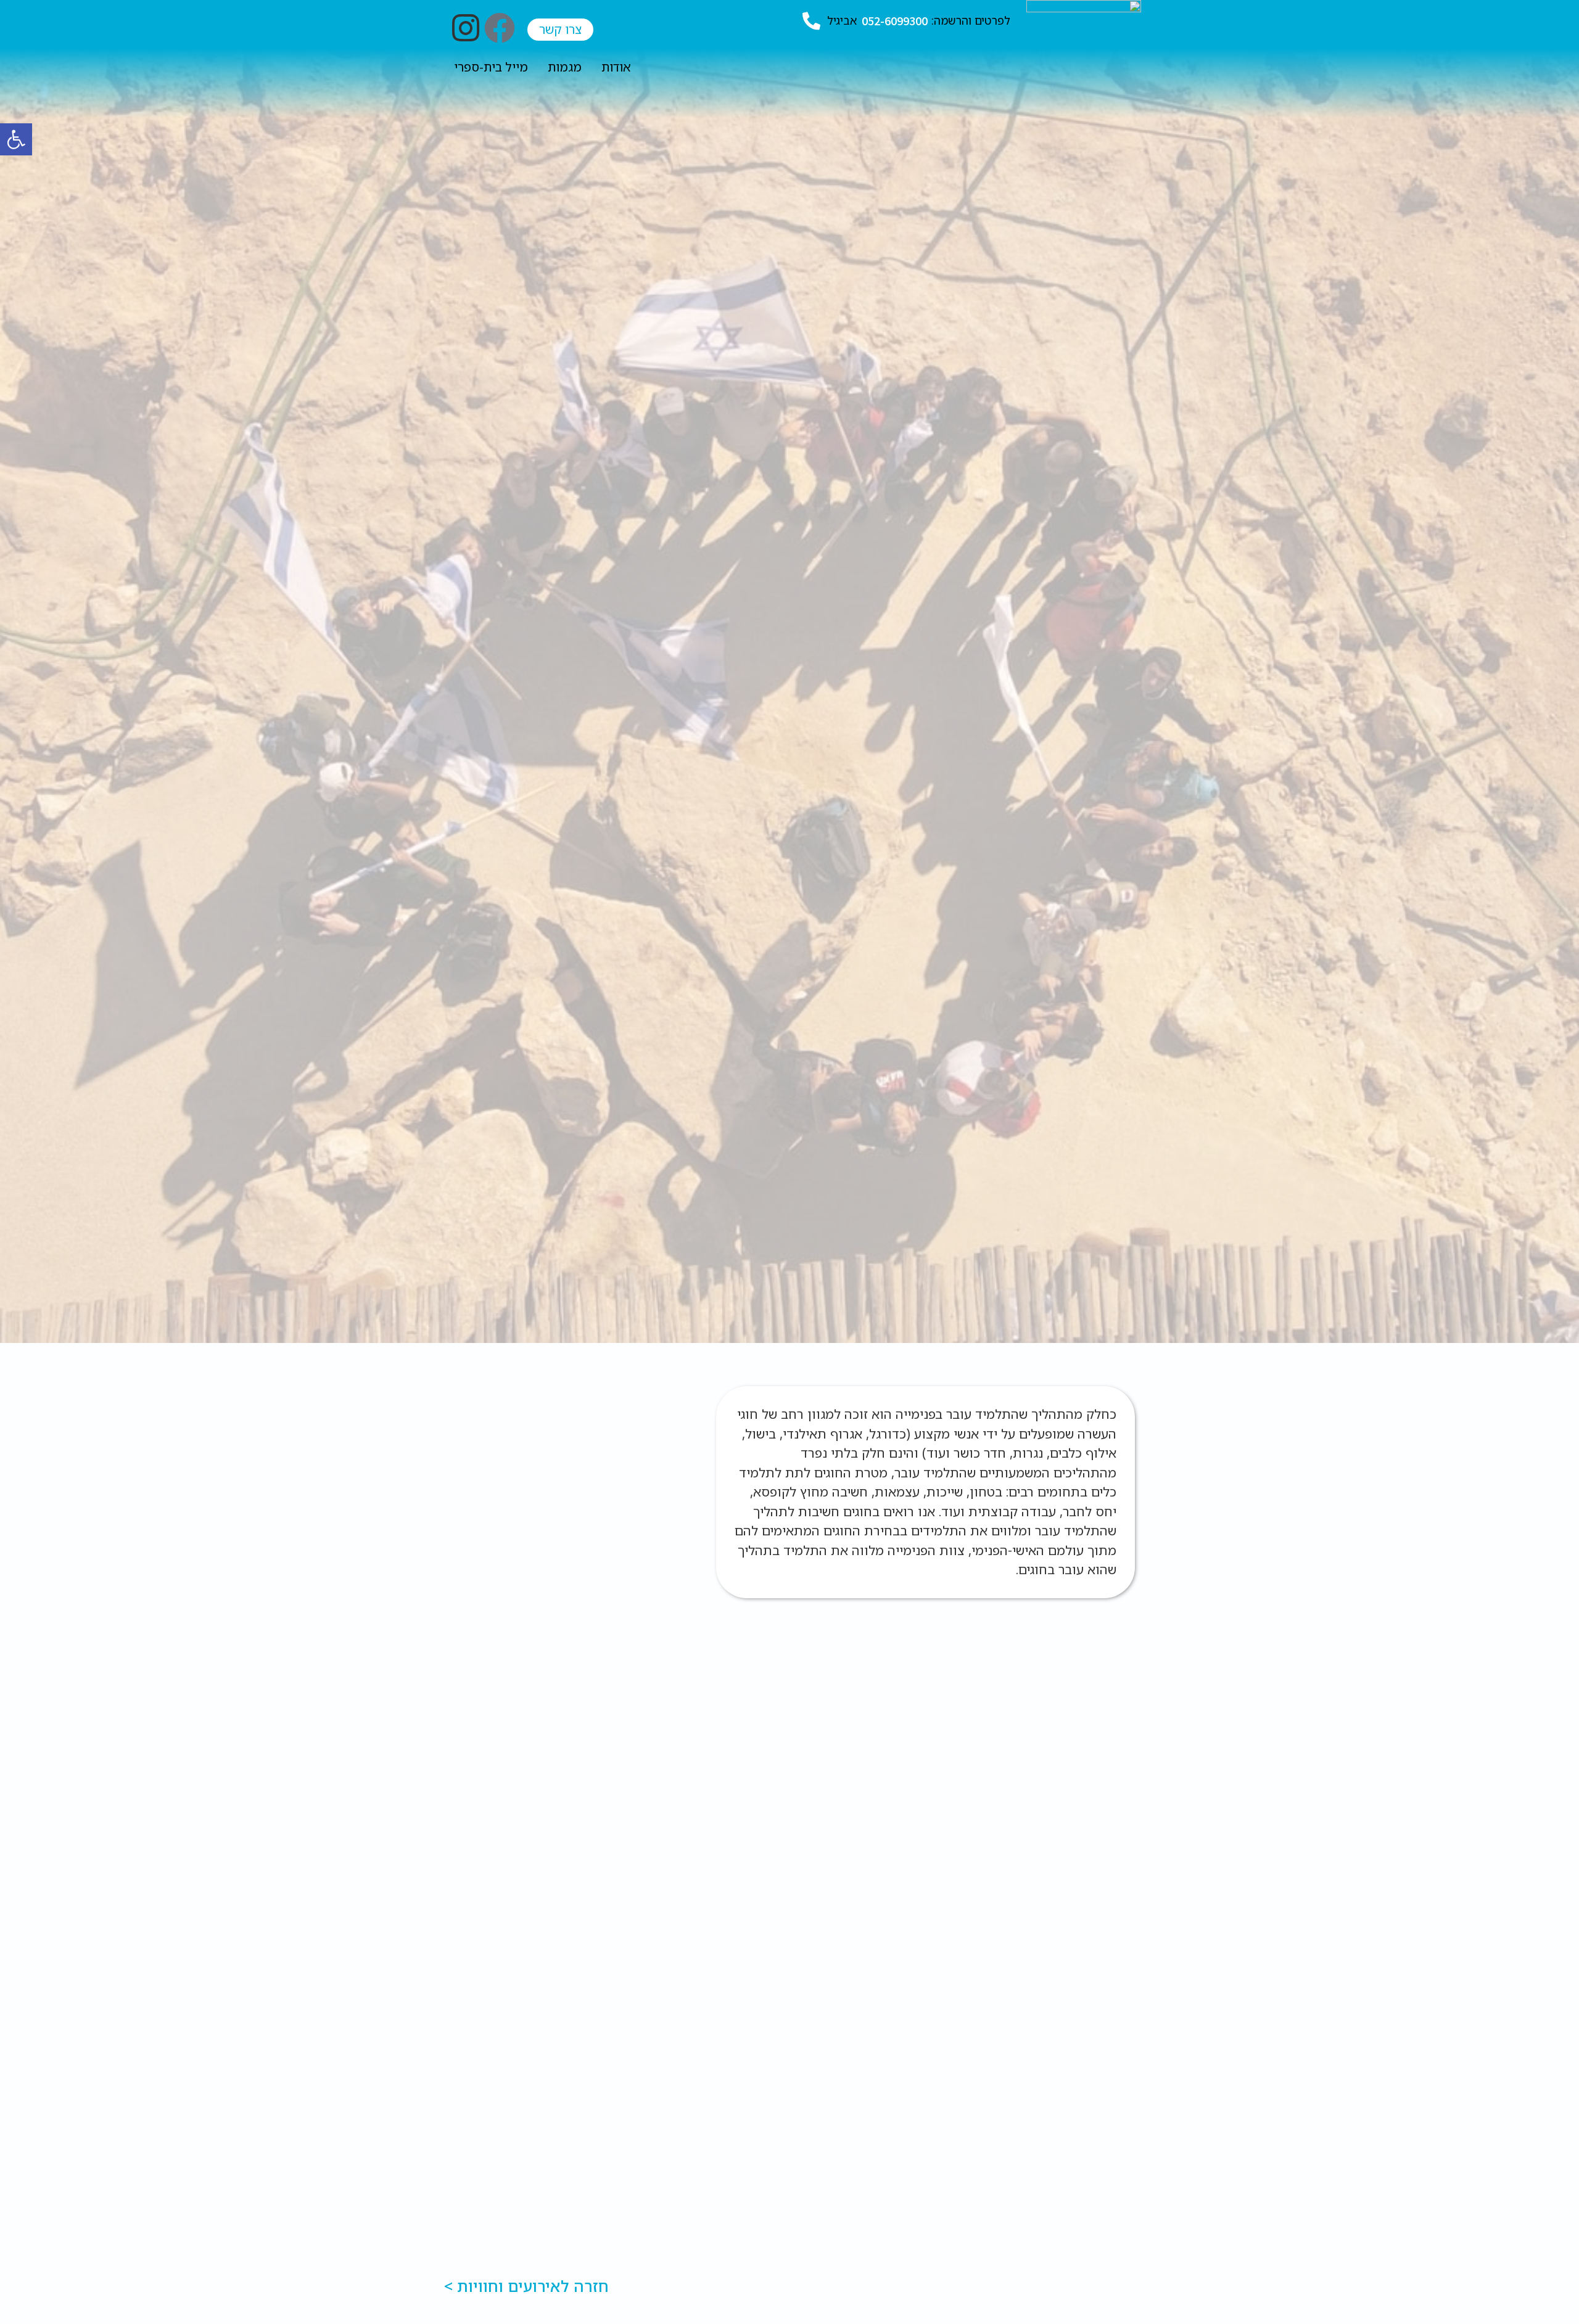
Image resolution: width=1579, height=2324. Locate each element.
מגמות (565, 67)
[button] (16, 139)
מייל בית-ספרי (491, 67)
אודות (616, 67)
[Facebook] (500, 28)
